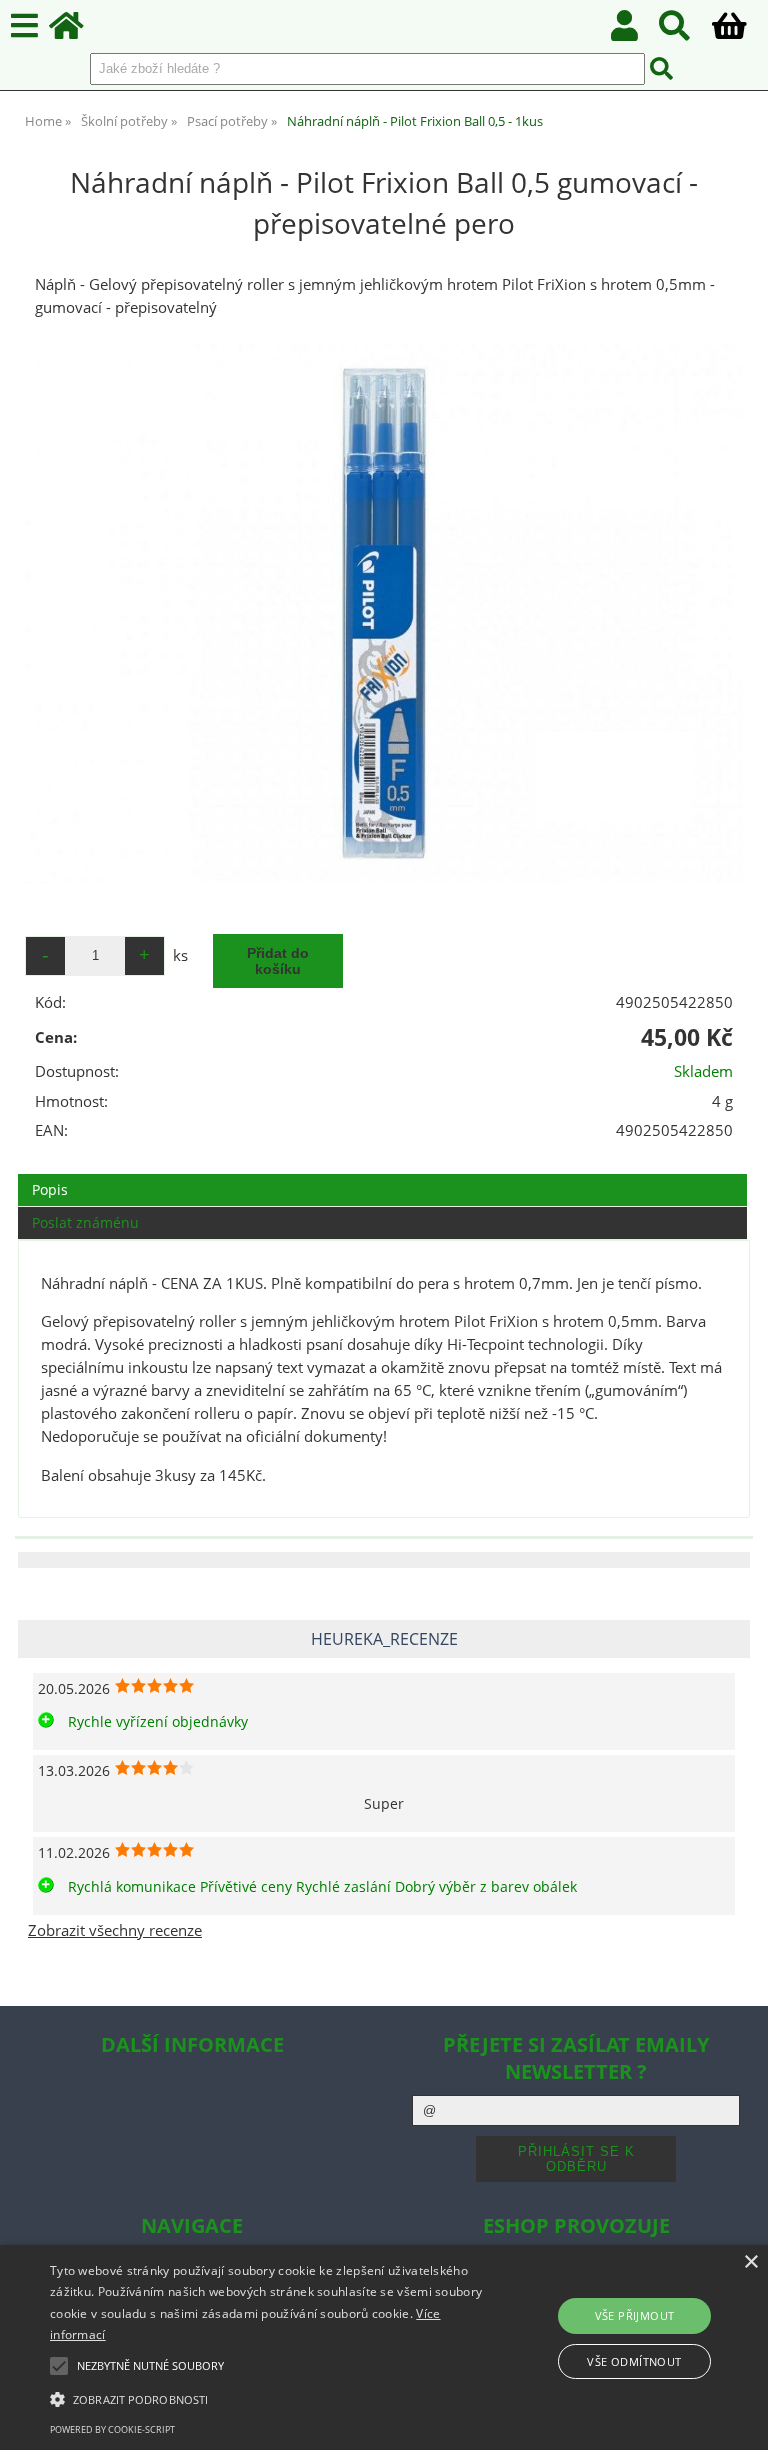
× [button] (750, 2262)
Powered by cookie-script (112, 2429)
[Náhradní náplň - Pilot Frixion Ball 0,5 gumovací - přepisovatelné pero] (384, 613)
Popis (50, 1189)
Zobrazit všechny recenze (115, 1930)
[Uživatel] (635, 31)
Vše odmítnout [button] (634, 2361)
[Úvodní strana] (77, 31)
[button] (267, 2398)
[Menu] (24, 26)
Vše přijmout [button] (635, 2315)
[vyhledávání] (685, 31)
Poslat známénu (85, 1222)
